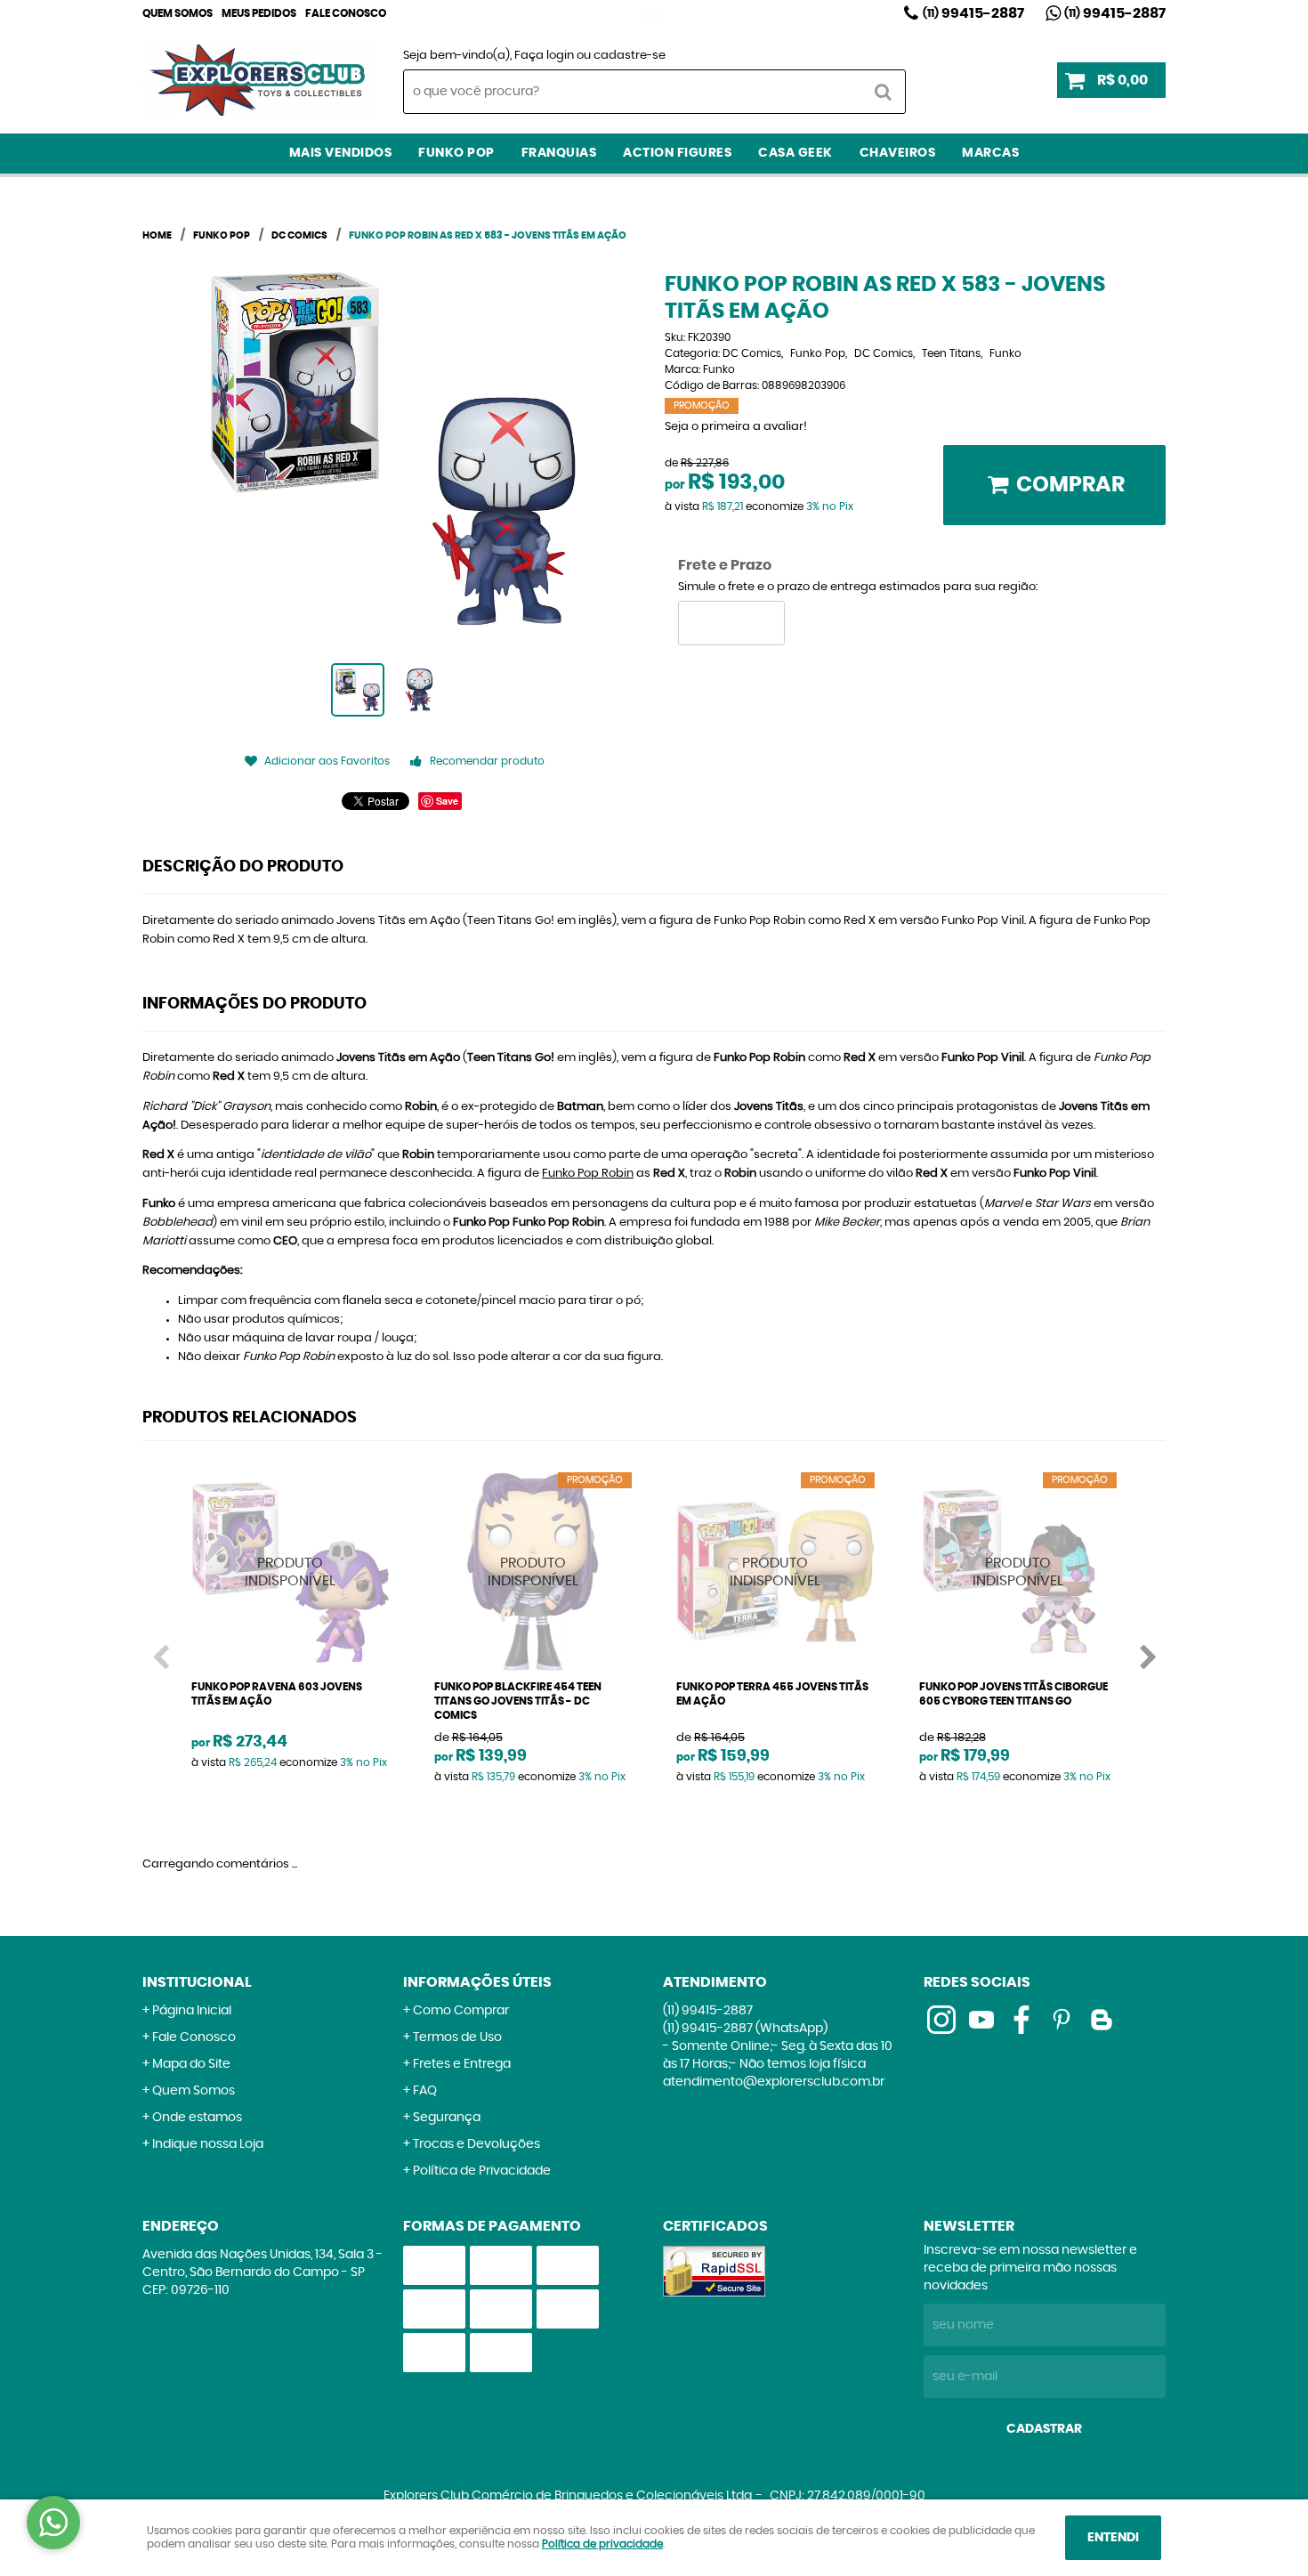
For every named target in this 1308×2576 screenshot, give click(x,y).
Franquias (559, 153)
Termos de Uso (457, 2037)
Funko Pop (456, 153)
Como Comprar (461, 2011)
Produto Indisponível (291, 1572)
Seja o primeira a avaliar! (736, 427)
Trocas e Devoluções (476, 2144)
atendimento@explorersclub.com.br (774, 2082)
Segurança (447, 2118)
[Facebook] (1021, 2020)
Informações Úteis (477, 1982)
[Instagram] (650, 13)
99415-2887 (973, 13)
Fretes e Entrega (462, 2064)
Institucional (197, 1982)
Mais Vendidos (341, 153)
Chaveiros (898, 153)
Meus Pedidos (259, 13)
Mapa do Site (191, 2064)
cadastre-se (630, 56)
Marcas (990, 153)
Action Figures (677, 153)
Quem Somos (178, 13)
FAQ (425, 2091)
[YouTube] (981, 2020)
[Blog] (1102, 2020)
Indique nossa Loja (208, 2144)
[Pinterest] (1062, 2020)
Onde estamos (197, 2118)
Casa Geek (795, 153)
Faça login (544, 56)
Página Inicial (192, 2011)
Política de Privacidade (482, 2171)
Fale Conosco (346, 13)
